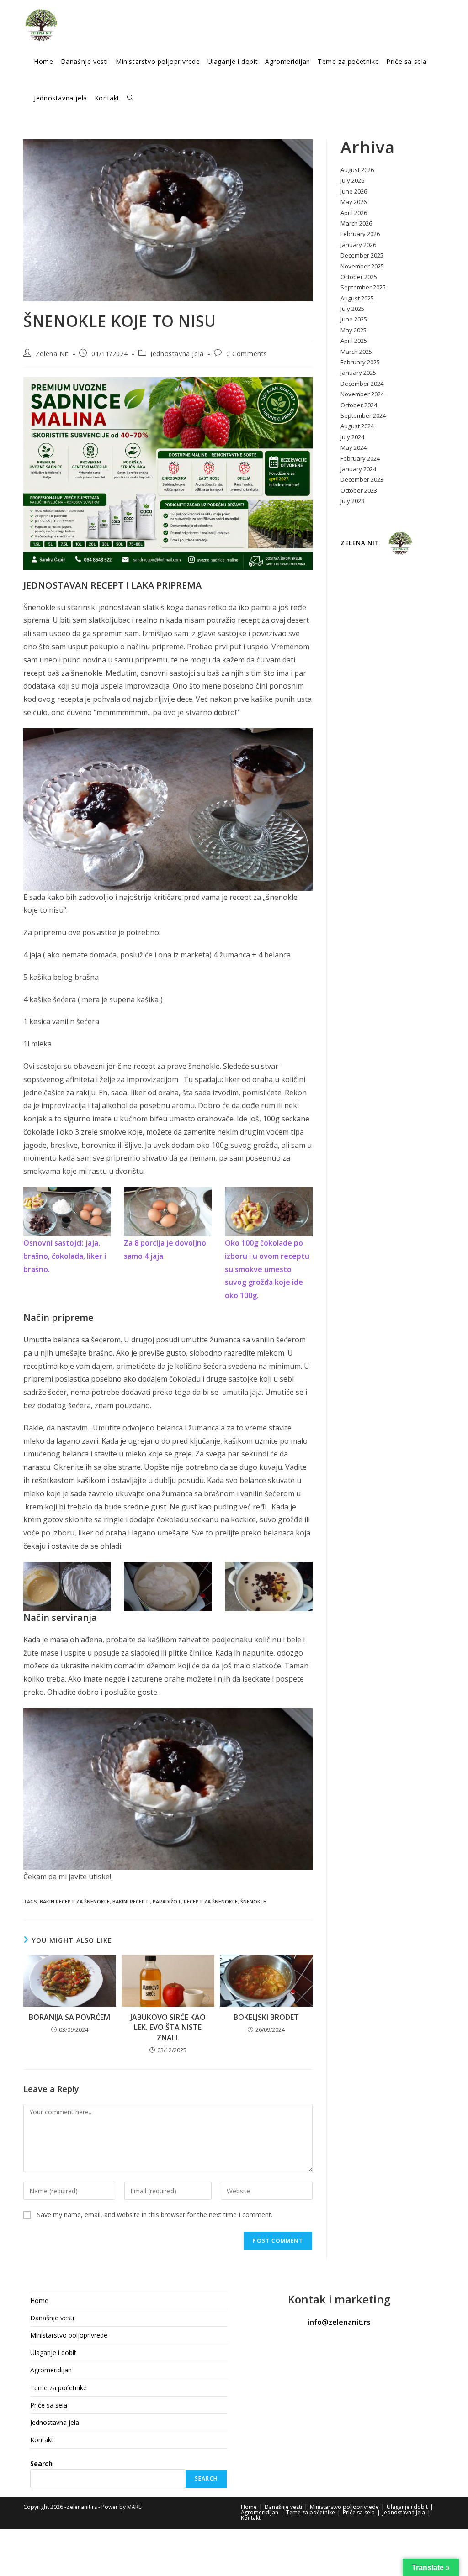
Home (39, 2300)
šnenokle (253, 1901)
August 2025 (357, 298)
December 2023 (362, 479)
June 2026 (354, 191)
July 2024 (352, 437)
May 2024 (354, 447)
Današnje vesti (52, 2318)
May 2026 (354, 202)
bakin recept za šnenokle (75, 1901)
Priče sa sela (49, 2405)
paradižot (167, 1901)
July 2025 (352, 309)
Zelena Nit (52, 354)
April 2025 (354, 341)
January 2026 (358, 245)
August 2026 (357, 170)
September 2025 (363, 287)
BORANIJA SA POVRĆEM (69, 2017)
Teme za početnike (58, 2388)
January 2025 (358, 373)
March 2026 (356, 223)
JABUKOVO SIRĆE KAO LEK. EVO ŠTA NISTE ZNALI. (168, 2027)
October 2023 (359, 490)
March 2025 (356, 352)
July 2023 (352, 501)
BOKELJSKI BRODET (266, 2017)
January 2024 (358, 469)
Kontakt (42, 2440)
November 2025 (362, 266)
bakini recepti (131, 1901)
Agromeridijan (51, 2370)
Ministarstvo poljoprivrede (69, 2335)
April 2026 (354, 213)
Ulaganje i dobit (53, 2353)
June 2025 (354, 319)
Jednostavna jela (177, 354)
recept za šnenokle (211, 1901)
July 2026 (352, 180)
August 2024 (357, 426)
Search (41, 2463)
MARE (134, 2507)
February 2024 (360, 458)
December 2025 (362, 255)
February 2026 (360, 234)
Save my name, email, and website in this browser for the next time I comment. (155, 2215)
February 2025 (360, 362)
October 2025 (359, 277)
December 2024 (362, 384)
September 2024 (363, 415)
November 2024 (362, 394)
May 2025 (354, 330)
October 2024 (359, 405)
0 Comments (247, 354)
